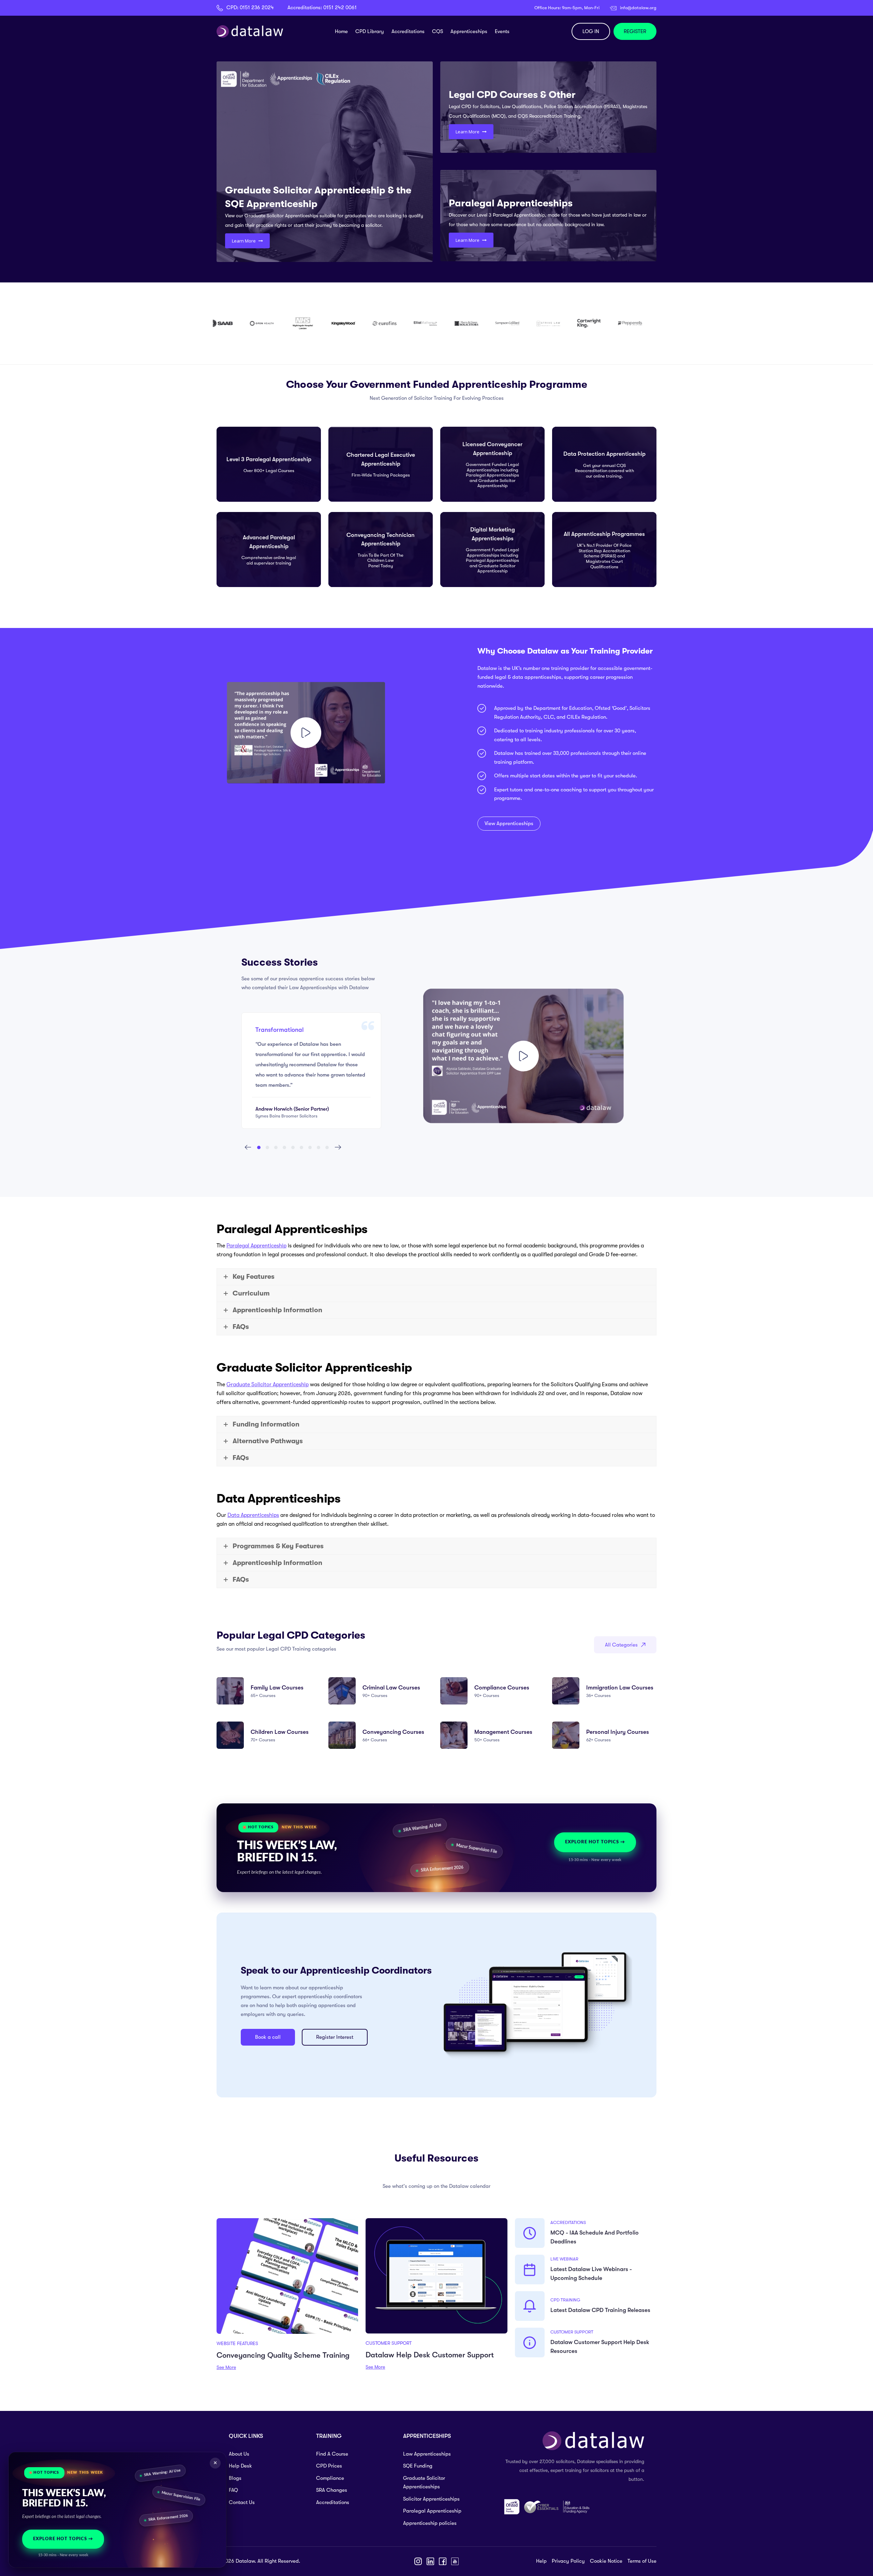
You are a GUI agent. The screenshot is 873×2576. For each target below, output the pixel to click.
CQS (438, 31)
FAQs (241, 1327)
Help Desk (240, 2466)
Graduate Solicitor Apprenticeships (424, 2483)
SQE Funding (418, 2466)
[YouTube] (455, 2561)
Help (541, 2561)
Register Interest (335, 2037)
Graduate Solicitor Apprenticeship (268, 1385)
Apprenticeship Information (277, 1310)
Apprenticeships (469, 31)
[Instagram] (418, 2561)
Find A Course (332, 2454)
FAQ (233, 2490)
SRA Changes (332, 2490)
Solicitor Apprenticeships (431, 2499)
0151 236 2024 (257, 8)
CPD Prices (329, 2466)
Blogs (235, 2478)
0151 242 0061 (340, 8)
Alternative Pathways (268, 1441)
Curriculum (251, 1293)
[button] (259, 1147)
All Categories (621, 1645)
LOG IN (591, 31)
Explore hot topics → (595, 1842)
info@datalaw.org (638, 8)
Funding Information (266, 1424)
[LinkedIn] (430, 2561)
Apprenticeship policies (430, 2523)
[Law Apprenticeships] (523, 1056)
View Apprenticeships (509, 823)
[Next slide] (338, 1147)
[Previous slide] (248, 1147)
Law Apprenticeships (427, 2454)
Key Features (254, 1277)
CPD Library (370, 31)
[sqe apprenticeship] (306, 733)
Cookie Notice (606, 2561)
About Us (239, 2454)
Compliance (330, 2478)
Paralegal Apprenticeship (256, 1246)
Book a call (268, 2037)
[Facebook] (443, 2561)
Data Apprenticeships (253, 1515)
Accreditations (408, 31)
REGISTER (635, 31)
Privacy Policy (568, 2561)
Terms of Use (642, 2561)
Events (502, 31)
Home (341, 31)
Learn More (244, 241)
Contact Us (242, 2502)
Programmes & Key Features (278, 1546)
